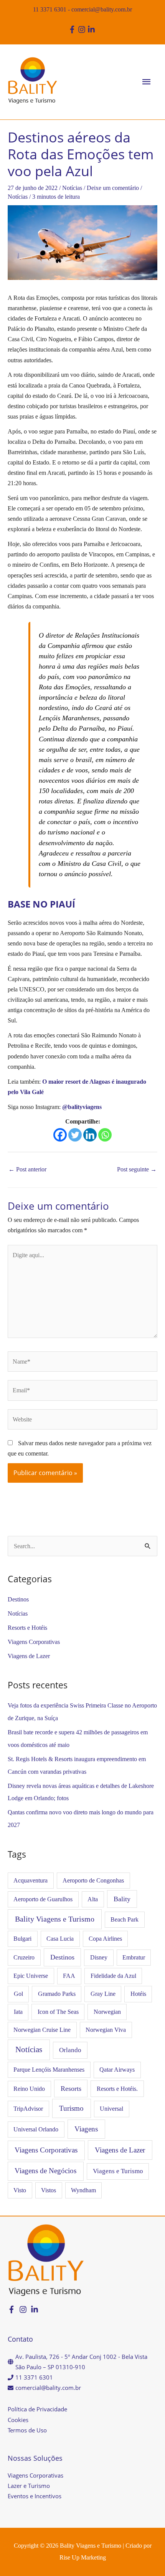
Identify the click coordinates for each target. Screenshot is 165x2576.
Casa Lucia (60, 1939)
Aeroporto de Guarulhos (43, 1899)
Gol (18, 1994)
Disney (99, 1957)
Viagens (86, 2129)
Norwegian (107, 2012)
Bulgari (22, 1939)
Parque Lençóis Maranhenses (49, 2070)
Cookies (18, 2420)
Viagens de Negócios (45, 2171)
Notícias (72, 188)
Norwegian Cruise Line (42, 2030)
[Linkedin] (90, 1135)
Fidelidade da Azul (113, 1976)
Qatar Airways (117, 2070)
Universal (111, 2109)
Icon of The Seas (58, 2012)
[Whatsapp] (105, 1135)
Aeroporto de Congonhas (93, 1880)
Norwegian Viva (106, 2030)
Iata (18, 2012)
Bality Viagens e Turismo (55, 1919)
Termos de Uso (27, 2430)
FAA (69, 1976)
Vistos (49, 2190)
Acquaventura (31, 1880)
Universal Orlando (36, 2129)
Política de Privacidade (37, 2409)
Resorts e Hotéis (27, 1628)
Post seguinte (137, 1169)
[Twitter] (75, 1135)
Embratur (134, 1957)
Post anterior (27, 1169)
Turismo (71, 2108)
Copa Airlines (105, 1939)
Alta (93, 1899)
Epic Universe (31, 1976)
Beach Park (125, 1919)
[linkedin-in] (92, 29)
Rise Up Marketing (83, 2557)
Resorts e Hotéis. (117, 2089)
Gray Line (103, 1994)
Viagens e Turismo (118, 2171)
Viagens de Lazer (29, 1656)
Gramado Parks (57, 1994)
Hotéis (138, 1994)
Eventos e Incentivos (35, 2496)
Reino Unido (29, 2089)
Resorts (71, 2089)
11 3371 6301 (50, 9)
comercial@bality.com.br (102, 9)
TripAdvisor (28, 2109)
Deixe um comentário (113, 188)
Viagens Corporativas (34, 1642)
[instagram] (83, 29)
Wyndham (83, 2190)
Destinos (18, 1599)
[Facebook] (60, 1135)
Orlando (70, 2050)
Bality (122, 1899)
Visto (20, 2190)
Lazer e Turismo (29, 2486)
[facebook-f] (73, 29)
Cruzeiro (24, 1957)
